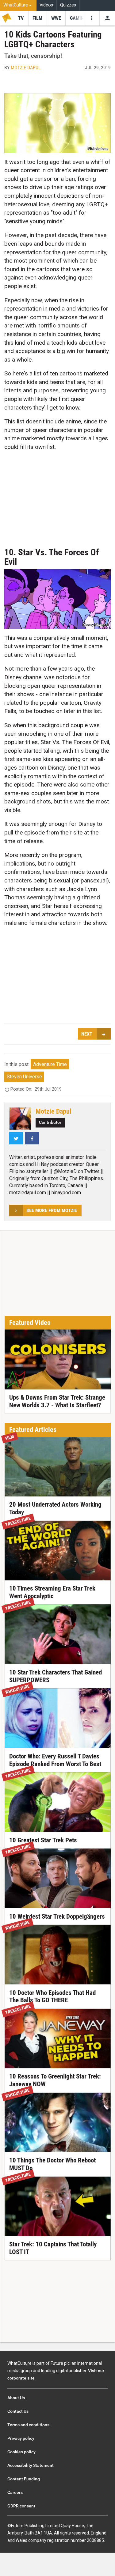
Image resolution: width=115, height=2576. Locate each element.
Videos (46, 5)
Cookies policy (21, 2452)
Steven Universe (24, 1077)
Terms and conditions (28, 2425)
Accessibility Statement (31, 2465)
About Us (16, 2398)
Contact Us (18, 2411)
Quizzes (68, 5)
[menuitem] (18, 5)
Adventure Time (50, 1064)
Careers (15, 2492)
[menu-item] (21, 18)
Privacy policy (21, 2438)
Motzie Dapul (26, 67)
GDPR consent (21, 2506)
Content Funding (24, 2479)
